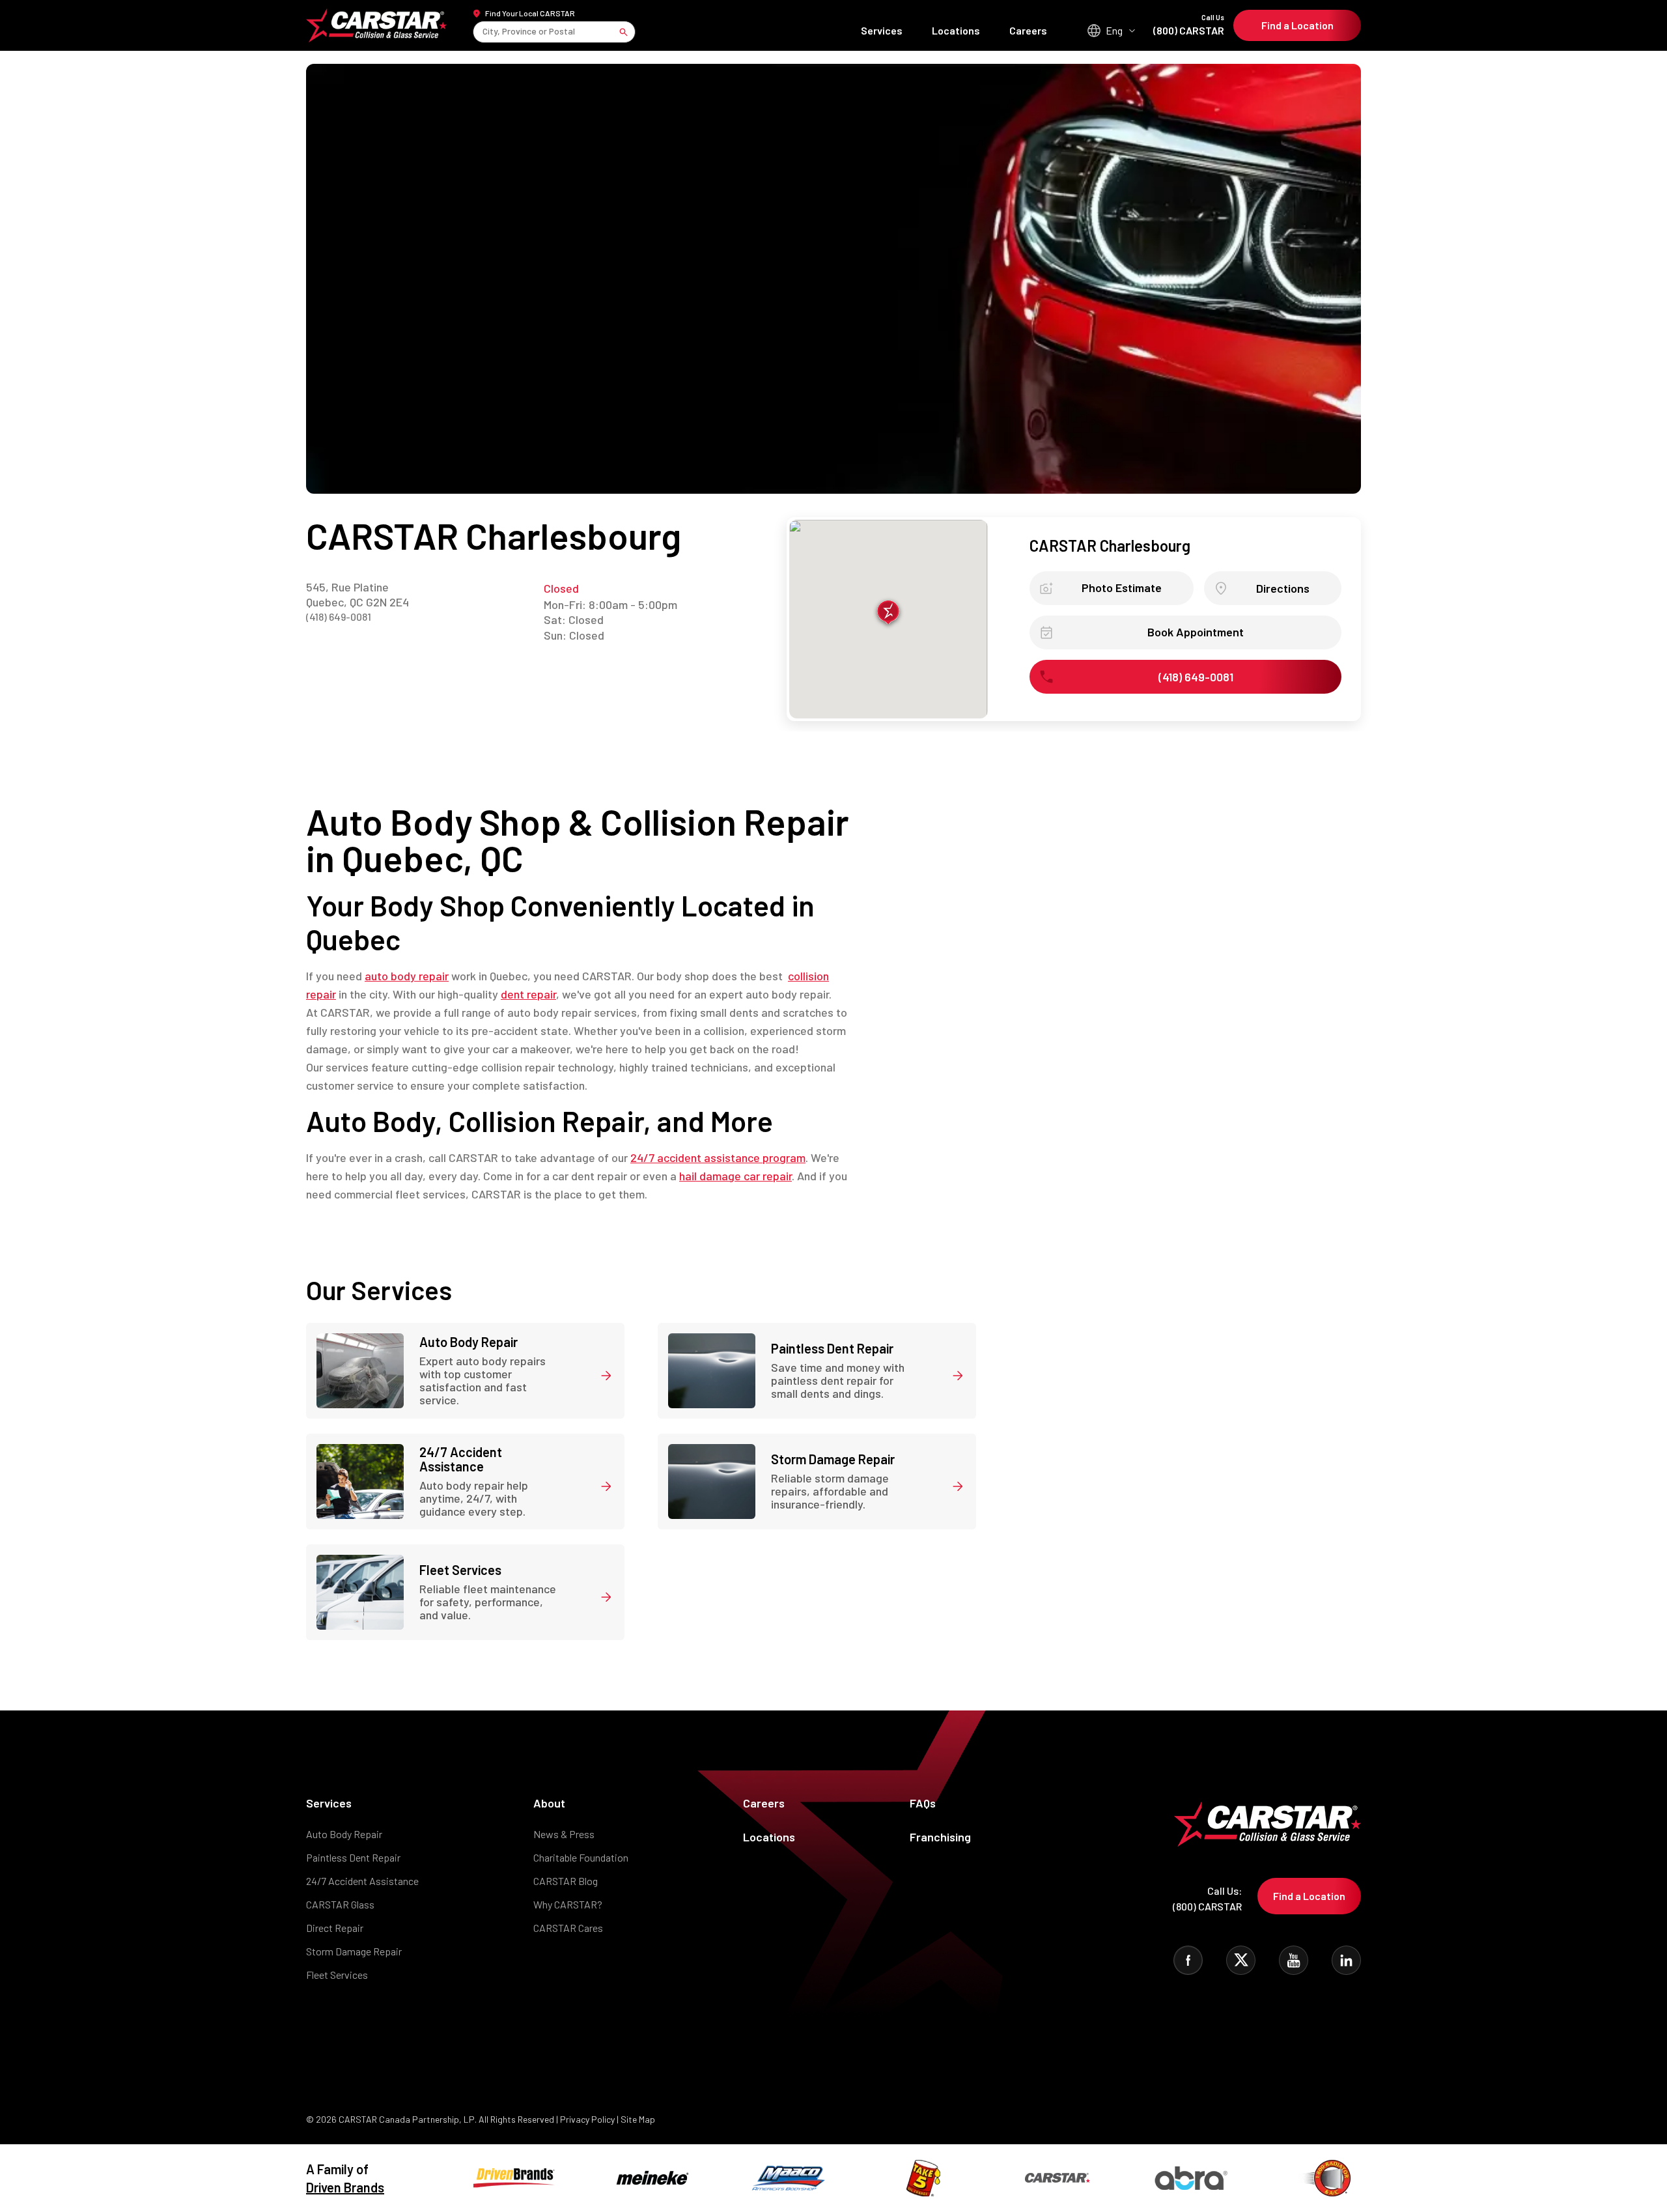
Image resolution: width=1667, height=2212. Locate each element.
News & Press (564, 1834)
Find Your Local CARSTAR (530, 13)
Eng (1114, 30)
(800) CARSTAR (1189, 25)
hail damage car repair (735, 1176)
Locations (956, 30)
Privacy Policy (587, 2119)
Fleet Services (337, 1975)
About (549, 1803)
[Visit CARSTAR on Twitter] (1241, 1960)
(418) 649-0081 (339, 617)
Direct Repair (335, 1928)
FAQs (923, 1803)
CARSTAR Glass (340, 1904)
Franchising (940, 1837)
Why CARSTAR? (568, 1904)
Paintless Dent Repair (353, 1857)
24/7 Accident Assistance (362, 1881)
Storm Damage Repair (354, 1951)
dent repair (528, 994)
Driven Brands (345, 2187)
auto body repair (407, 976)
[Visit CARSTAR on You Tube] (1294, 1960)
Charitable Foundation (581, 1857)
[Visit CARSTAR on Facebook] (1188, 1960)
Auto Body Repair (344, 1834)
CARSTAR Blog (566, 1881)
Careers (1028, 30)
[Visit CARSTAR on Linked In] (1346, 1960)
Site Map (638, 2119)
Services (882, 30)
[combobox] (483, 32)
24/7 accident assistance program (718, 1157)
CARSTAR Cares (568, 1928)
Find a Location (1297, 25)
